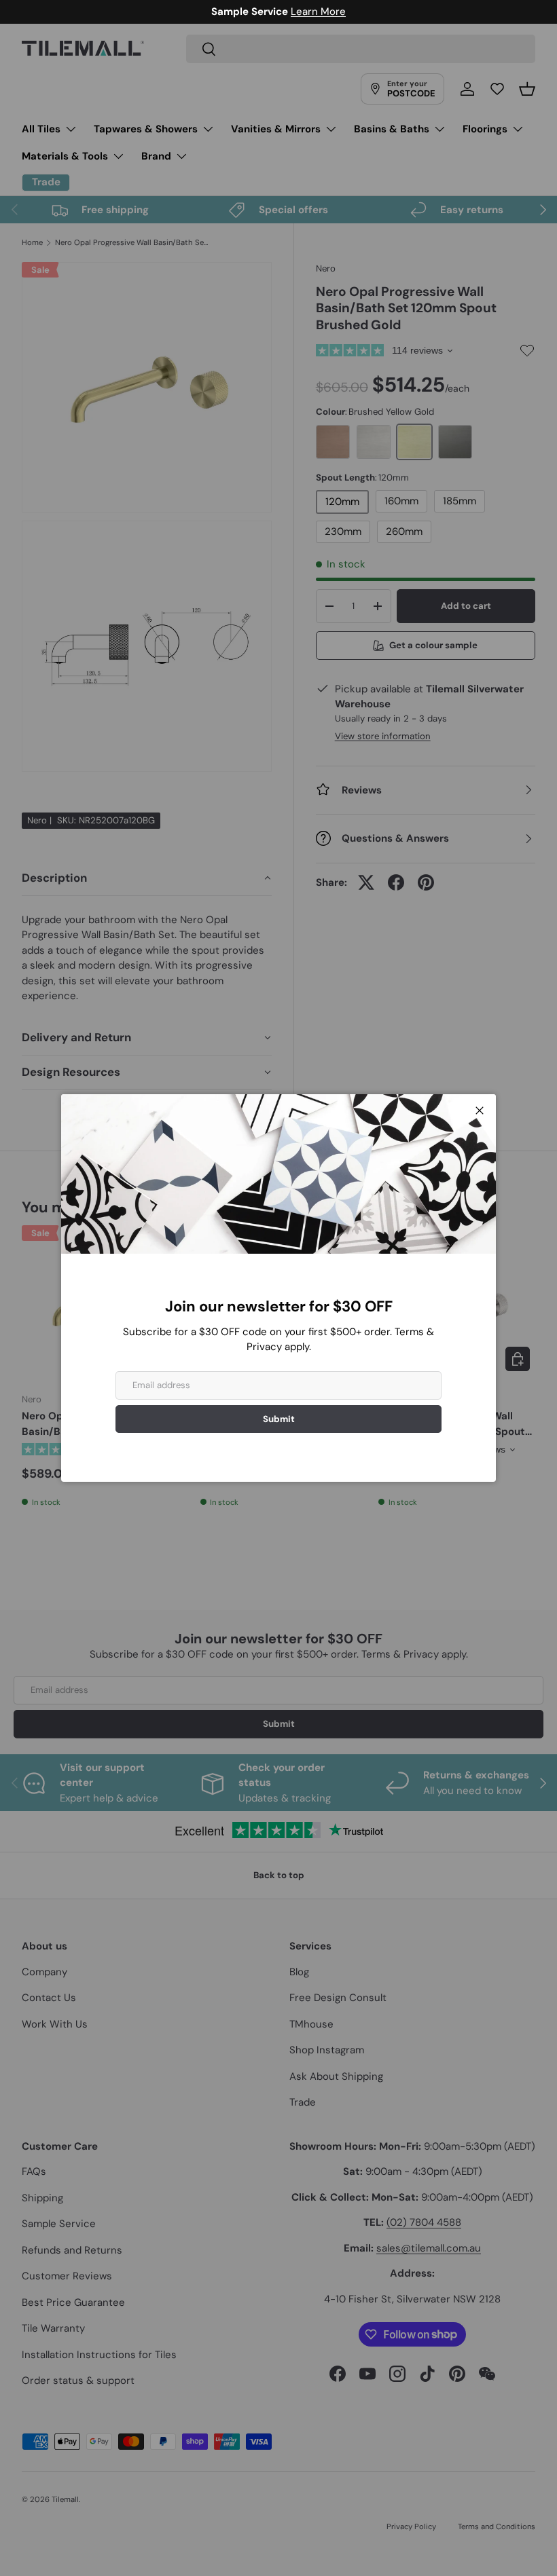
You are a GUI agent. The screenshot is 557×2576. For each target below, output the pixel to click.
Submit (279, 1419)
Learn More (318, 12)
